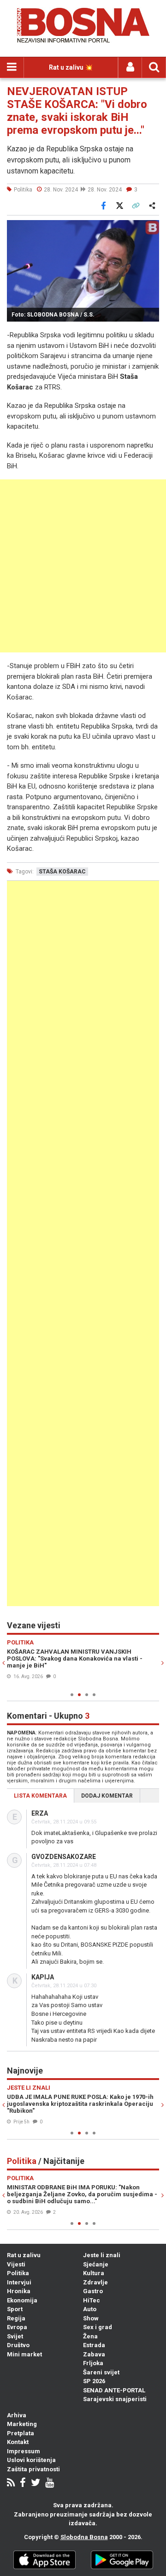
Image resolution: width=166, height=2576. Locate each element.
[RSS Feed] (11, 2483)
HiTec (92, 2300)
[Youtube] (50, 2483)
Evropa (17, 2327)
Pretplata (21, 2433)
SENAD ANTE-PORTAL (114, 2390)
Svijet (15, 2336)
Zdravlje (95, 2282)
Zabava (94, 2354)
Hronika (19, 2291)
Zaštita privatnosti (33, 2469)
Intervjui (19, 2282)
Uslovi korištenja (31, 2460)
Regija (16, 2318)
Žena (90, 2336)
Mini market (24, 2354)
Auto (90, 2309)
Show (91, 2318)
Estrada (94, 2345)
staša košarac (62, 872)
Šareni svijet (101, 2372)
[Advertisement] (83, 566)
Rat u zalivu (24, 2255)
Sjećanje (96, 2264)
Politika (18, 2273)
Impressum (24, 2451)
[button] (151, 228)
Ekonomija (22, 2300)
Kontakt (18, 2442)
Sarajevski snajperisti (115, 2399)
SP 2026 (94, 2381)
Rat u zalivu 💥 (71, 67)
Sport (15, 2309)
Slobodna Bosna (84, 2537)
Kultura (94, 2273)
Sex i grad (98, 2327)
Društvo (18, 2345)
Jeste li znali (102, 2255)
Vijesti (16, 2264)
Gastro (93, 2291)
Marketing (22, 2424)
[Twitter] (36, 2483)
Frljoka (93, 2363)
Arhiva (17, 2415)
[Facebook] (23, 2483)
